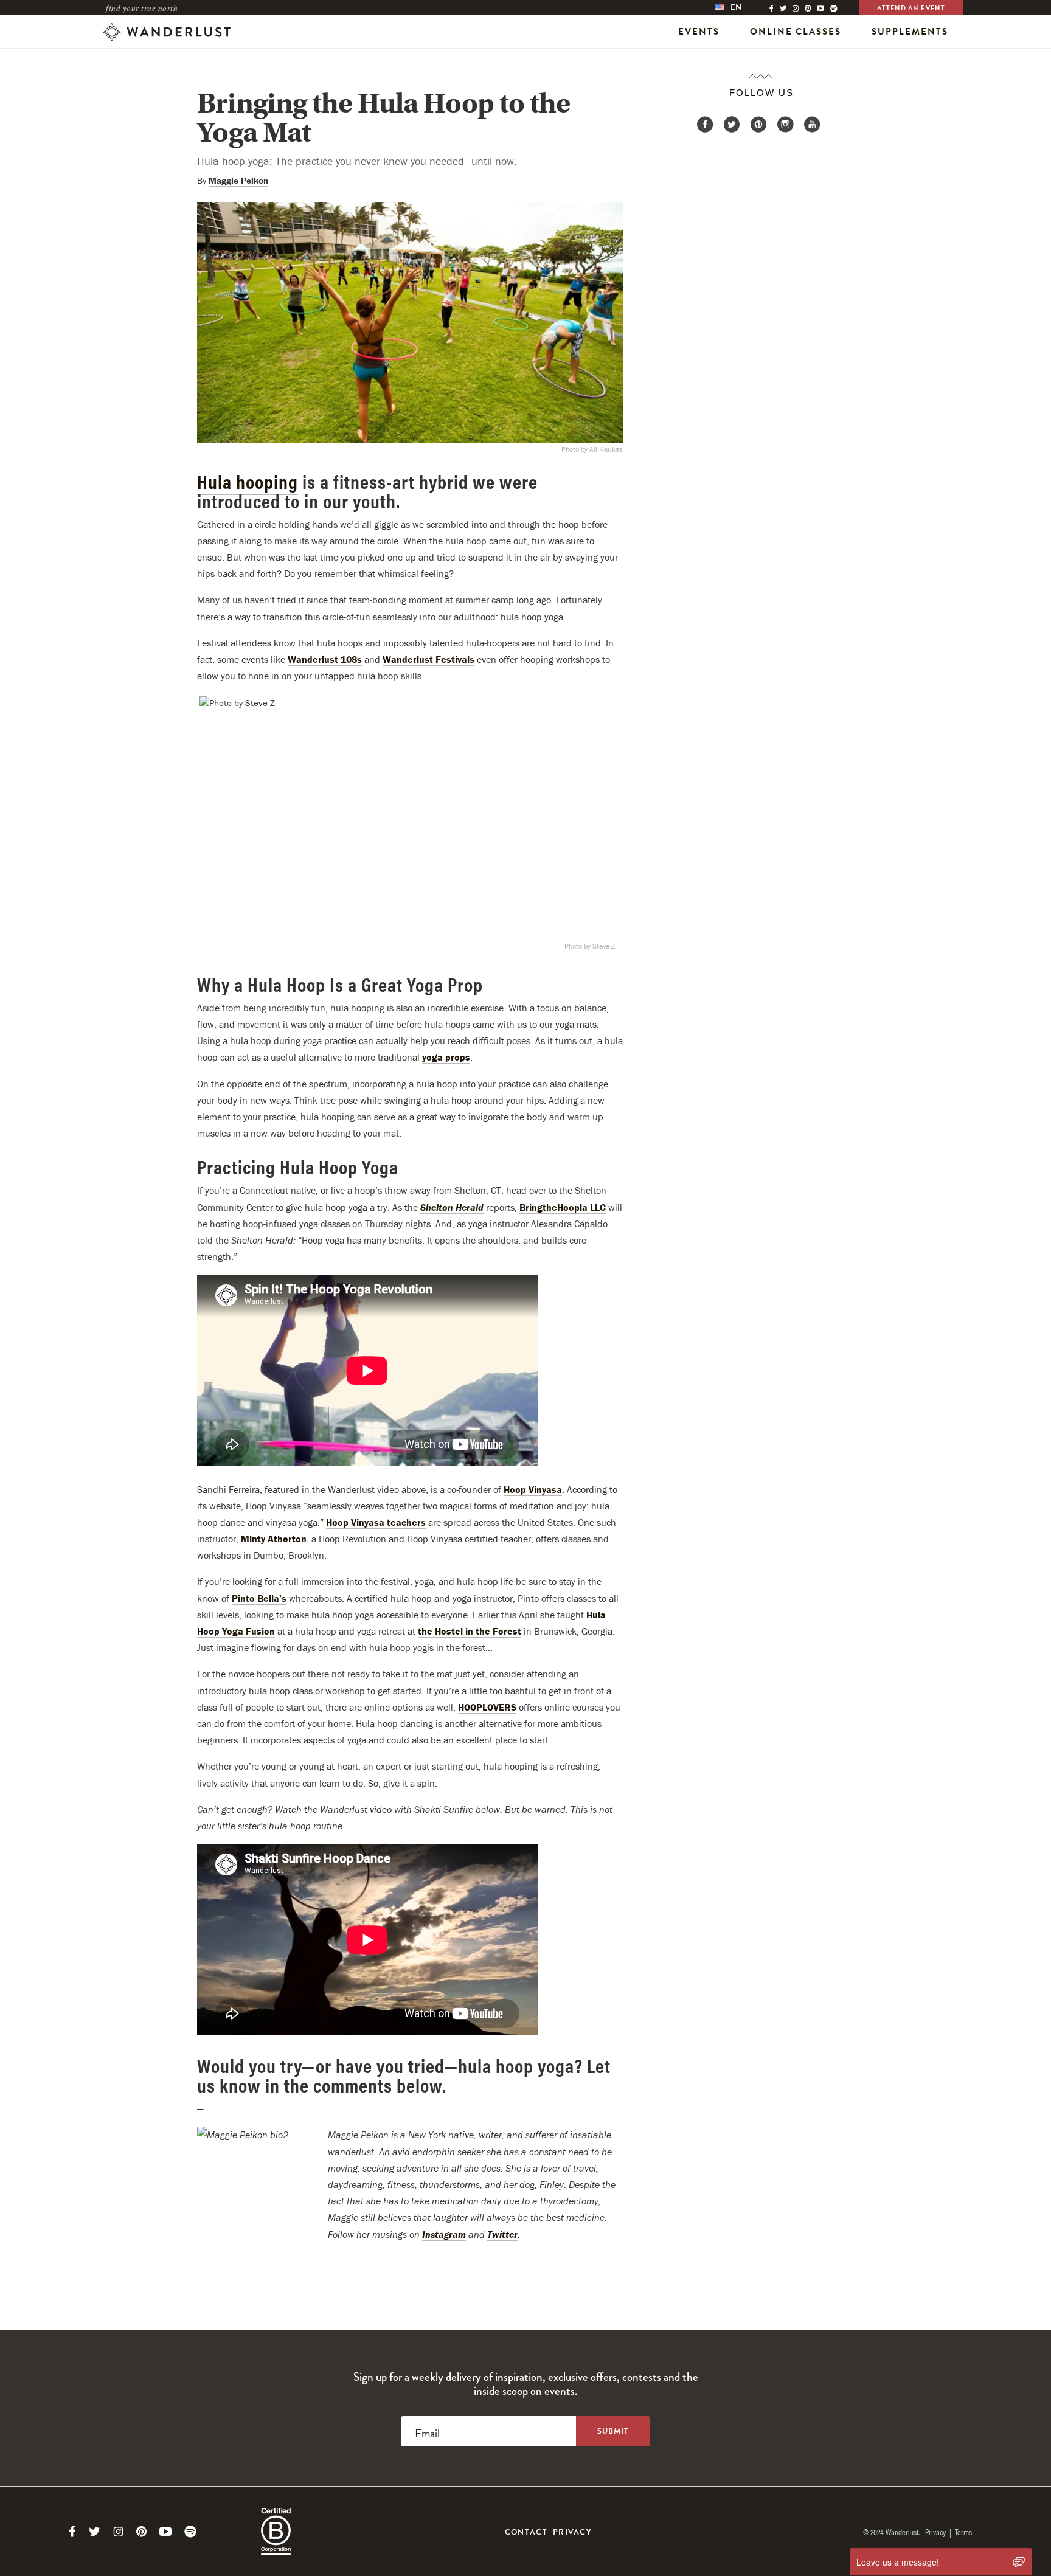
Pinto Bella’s (259, 1598)
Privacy (572, 2532)
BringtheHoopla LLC (563, 1207)
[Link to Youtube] (165, 2532)
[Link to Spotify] (190, 2532)
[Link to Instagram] (118, 2532)
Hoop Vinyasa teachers (376, 1522)
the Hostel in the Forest (470, 1631)
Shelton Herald (452, 1207)
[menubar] (741, 8)
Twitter (502, 2234)
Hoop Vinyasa (533, 1489)
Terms (963, 2532)
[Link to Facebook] (72, 2532)
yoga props (446, 1057)
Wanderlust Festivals (428, 659)
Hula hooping (248, 481)
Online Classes (796, 32)
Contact (526, 2532)
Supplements (910, 32)
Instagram (444, 2234)
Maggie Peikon (238, 180)
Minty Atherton (274, 1539)
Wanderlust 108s (325, 659)
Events (699, 32)
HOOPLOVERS (487, 1707)
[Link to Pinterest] (141, 2532)
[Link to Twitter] (95, 2532)
